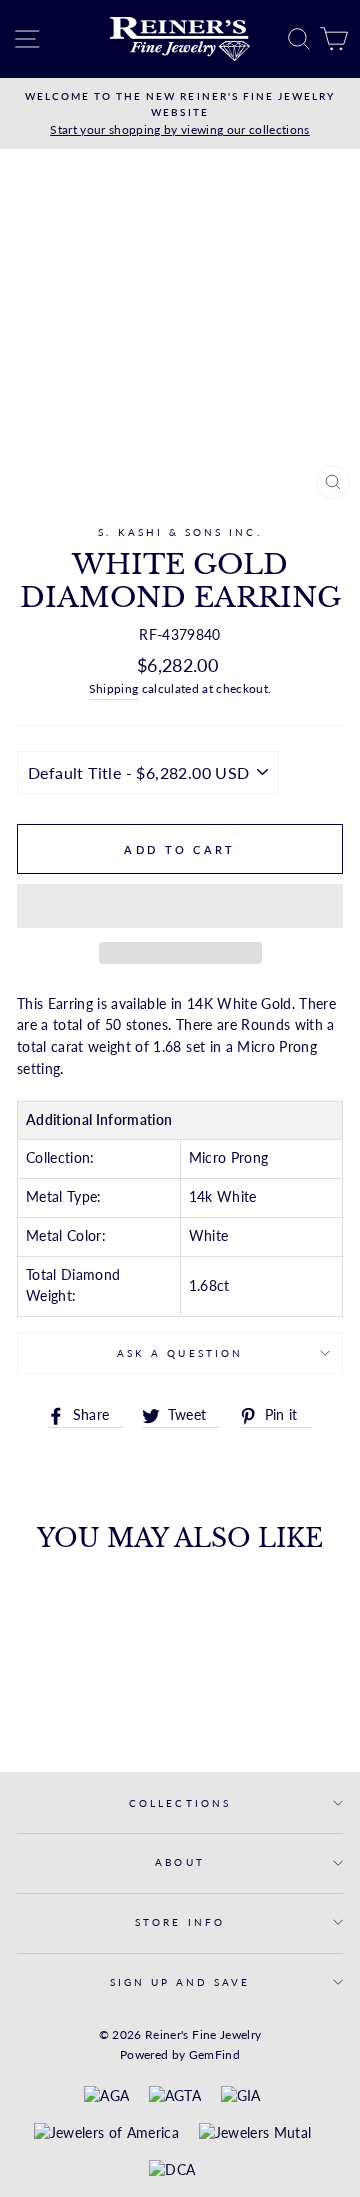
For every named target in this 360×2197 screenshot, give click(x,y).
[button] (180, 906)
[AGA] (106, 2097)
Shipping (114, 688)
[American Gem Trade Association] (175, 2097)
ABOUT (179, 1862)
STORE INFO (180, 1922)
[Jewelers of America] (106, 2134)
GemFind (214, 2054)
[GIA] (241, 2097)
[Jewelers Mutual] (255, 2134)
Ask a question (180, 1353)
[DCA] (172, 2171)
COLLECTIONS (180, 1803)
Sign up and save (180, 1982)
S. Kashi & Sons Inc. (179, 532)
